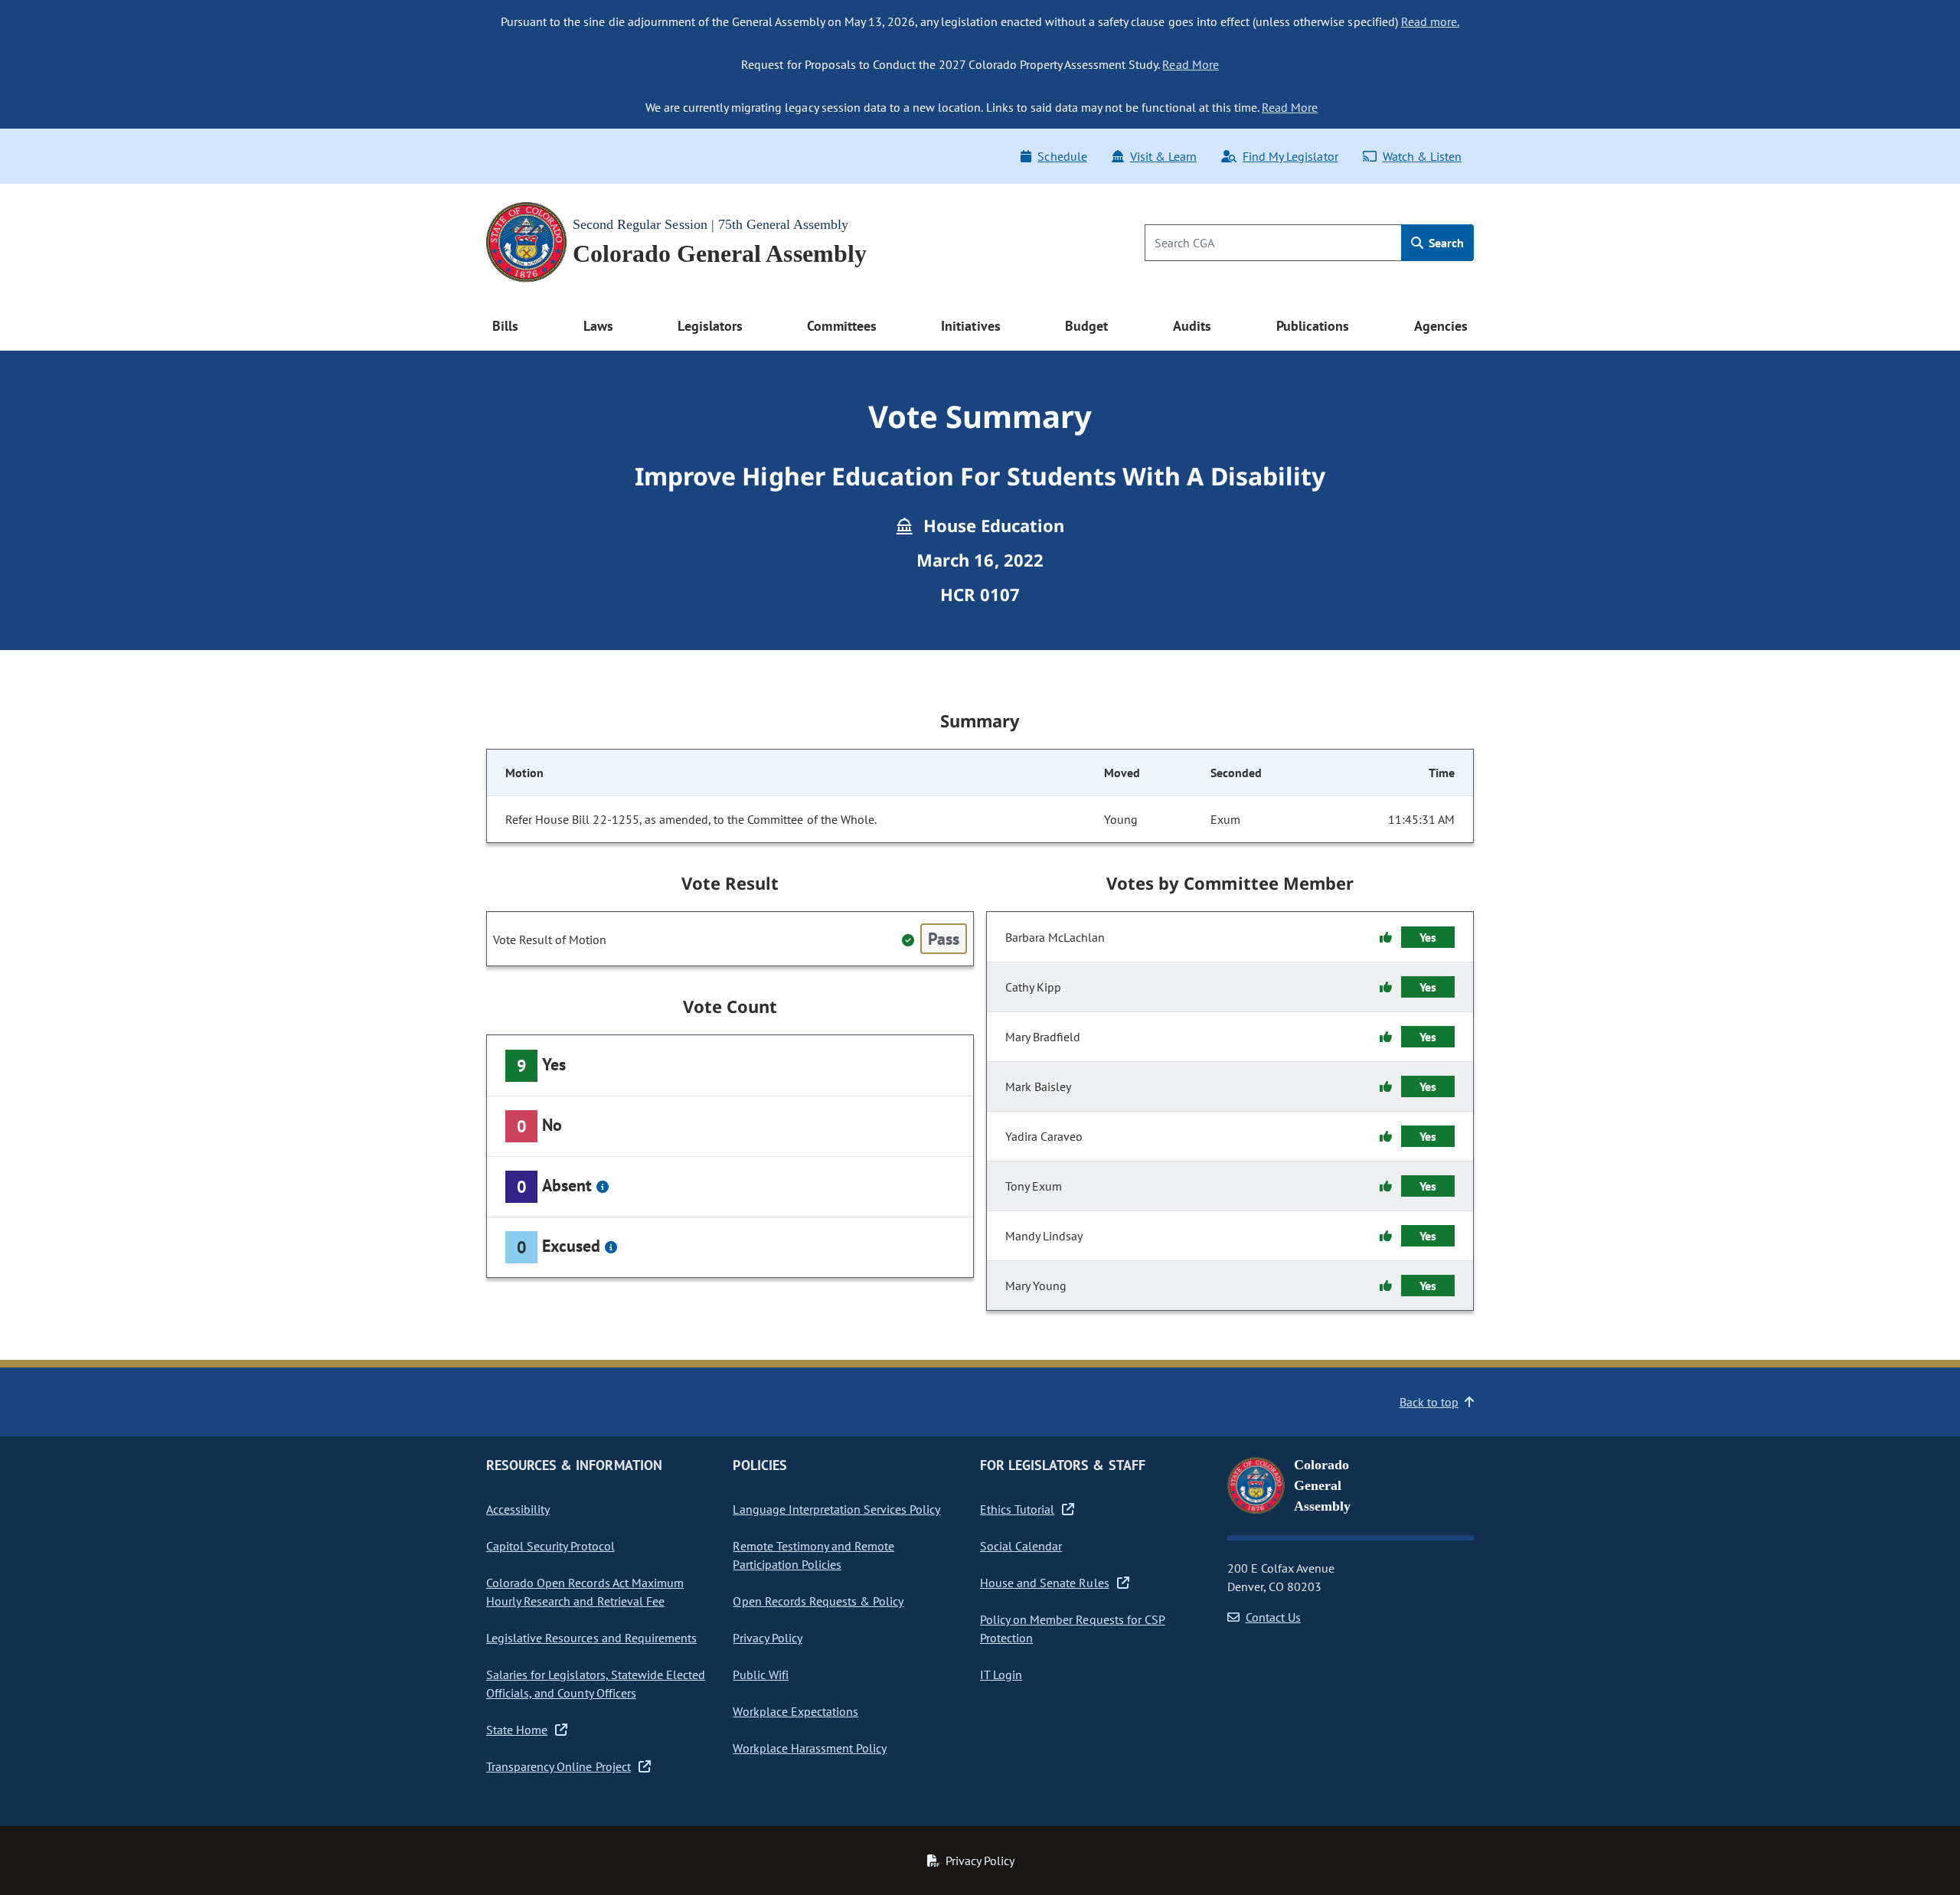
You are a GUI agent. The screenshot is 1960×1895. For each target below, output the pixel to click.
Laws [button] (598, 326)
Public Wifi (760, 1674)
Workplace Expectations (795, 1711)
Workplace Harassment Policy (810, 1748)
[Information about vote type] (603, 1187)
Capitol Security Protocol (550, 1546)
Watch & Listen (1422, 156)
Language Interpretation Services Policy (836, 1509)
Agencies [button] (1441, 326)
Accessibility (518, 1509)
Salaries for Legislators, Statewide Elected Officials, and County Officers (596, 1684)
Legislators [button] (710, 326)
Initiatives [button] (970, 326)
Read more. (1430, 21)
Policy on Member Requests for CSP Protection (1073, 1629)
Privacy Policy (767, 1638)
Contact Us (1273, 1617)
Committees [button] (841, 326)
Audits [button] (1192, 326)
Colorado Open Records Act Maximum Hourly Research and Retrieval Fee (585, 1592)
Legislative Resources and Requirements (591, 1638)
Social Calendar (1021, 1546)
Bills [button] (505, 326)
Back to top (1429, 1402)
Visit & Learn (1163, 156)
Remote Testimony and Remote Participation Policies (813, 1555)
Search (1445, 243)
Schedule (1062, 156)
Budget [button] (1086, 326)
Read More (1190, 64)
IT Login (1001, 1674)
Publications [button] (1313, 326)
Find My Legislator (1290, 156)
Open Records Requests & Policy (818, 1601)
